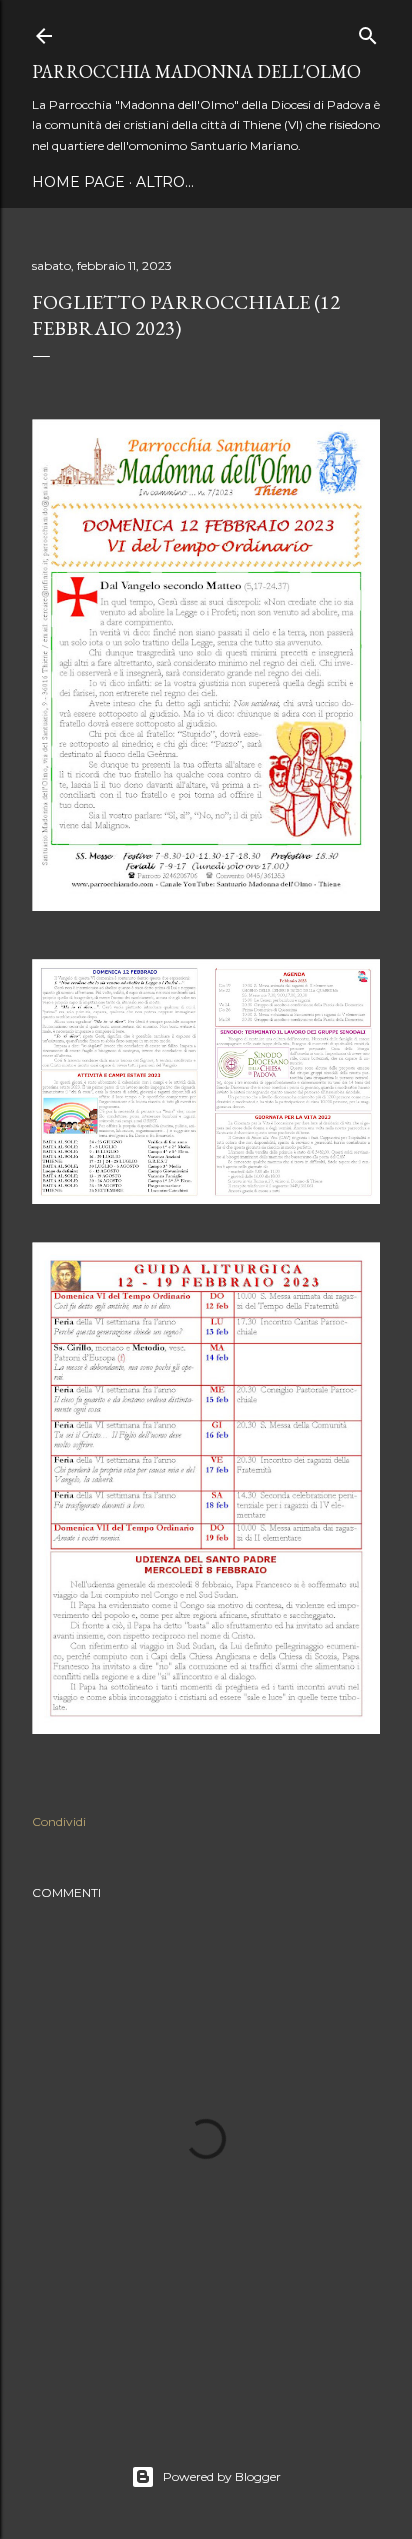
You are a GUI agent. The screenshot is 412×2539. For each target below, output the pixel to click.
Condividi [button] (59, 1821)
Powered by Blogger (222, 2476)
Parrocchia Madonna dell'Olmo (196, 71)
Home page (78, 182)
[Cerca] (368, 31)
